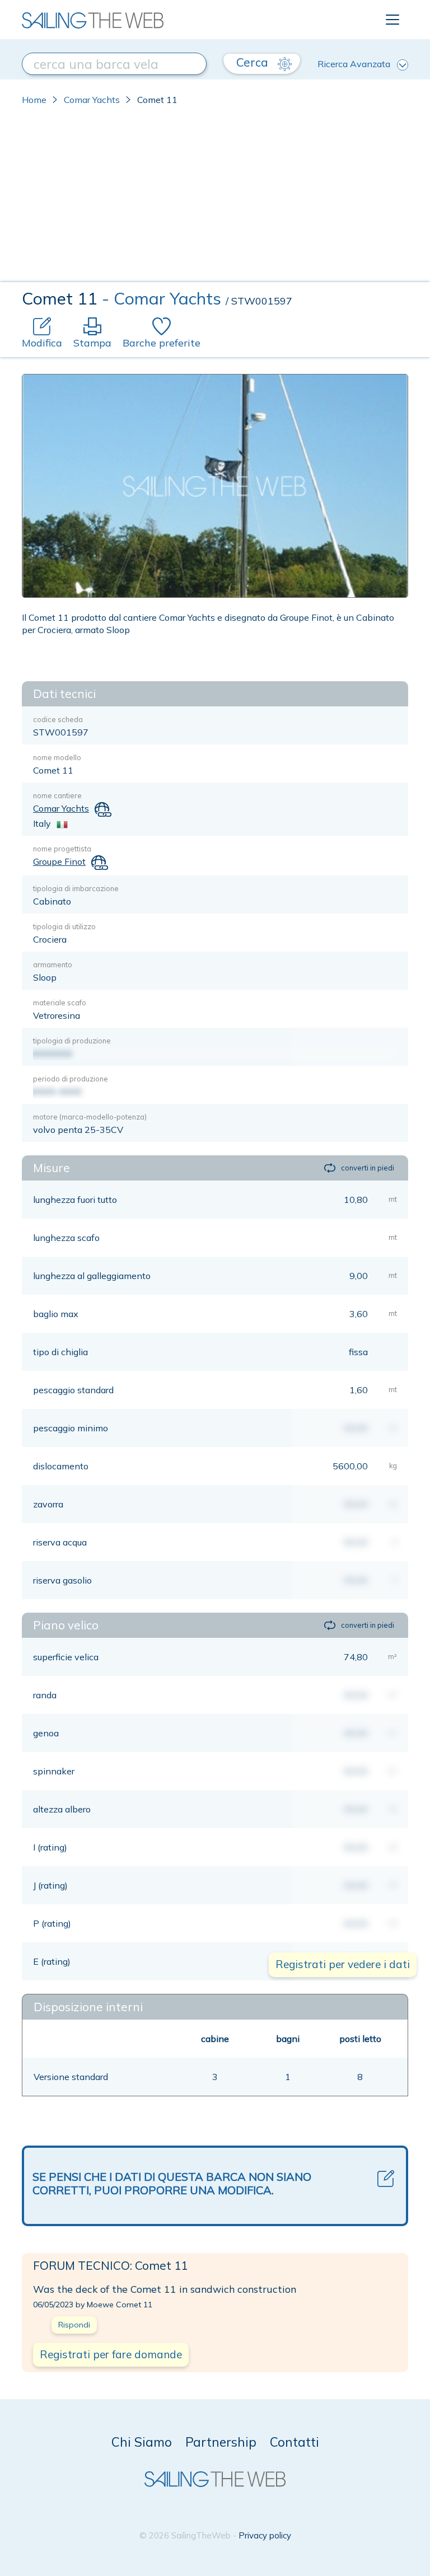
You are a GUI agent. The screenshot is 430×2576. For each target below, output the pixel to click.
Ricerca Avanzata (354, 64)
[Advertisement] (215, 198)
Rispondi (74, 2325)
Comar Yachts (92, 100)
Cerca (254, 62)
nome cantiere (57, 795)
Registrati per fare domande (111, 2354)
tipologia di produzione (72, 1041)
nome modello (57, 757)
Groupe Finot (59, 861)
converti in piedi (368, 1168)
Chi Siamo (142, 2442)
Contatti (295, 2442)
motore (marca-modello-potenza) (90, 1117)
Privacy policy (265, 2535)
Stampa (92, 343)
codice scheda (58, 719)
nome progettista (62, 849)
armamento (53, 964)
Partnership (221, 2442)
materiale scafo (60, 1003)
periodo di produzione (71, 1079)
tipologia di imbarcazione (76, 888)
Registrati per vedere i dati (343, 1964)
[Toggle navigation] (392, 20)
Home (34, 100)
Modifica (42, 343)
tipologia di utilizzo (64, 926)
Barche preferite (162, 343)
